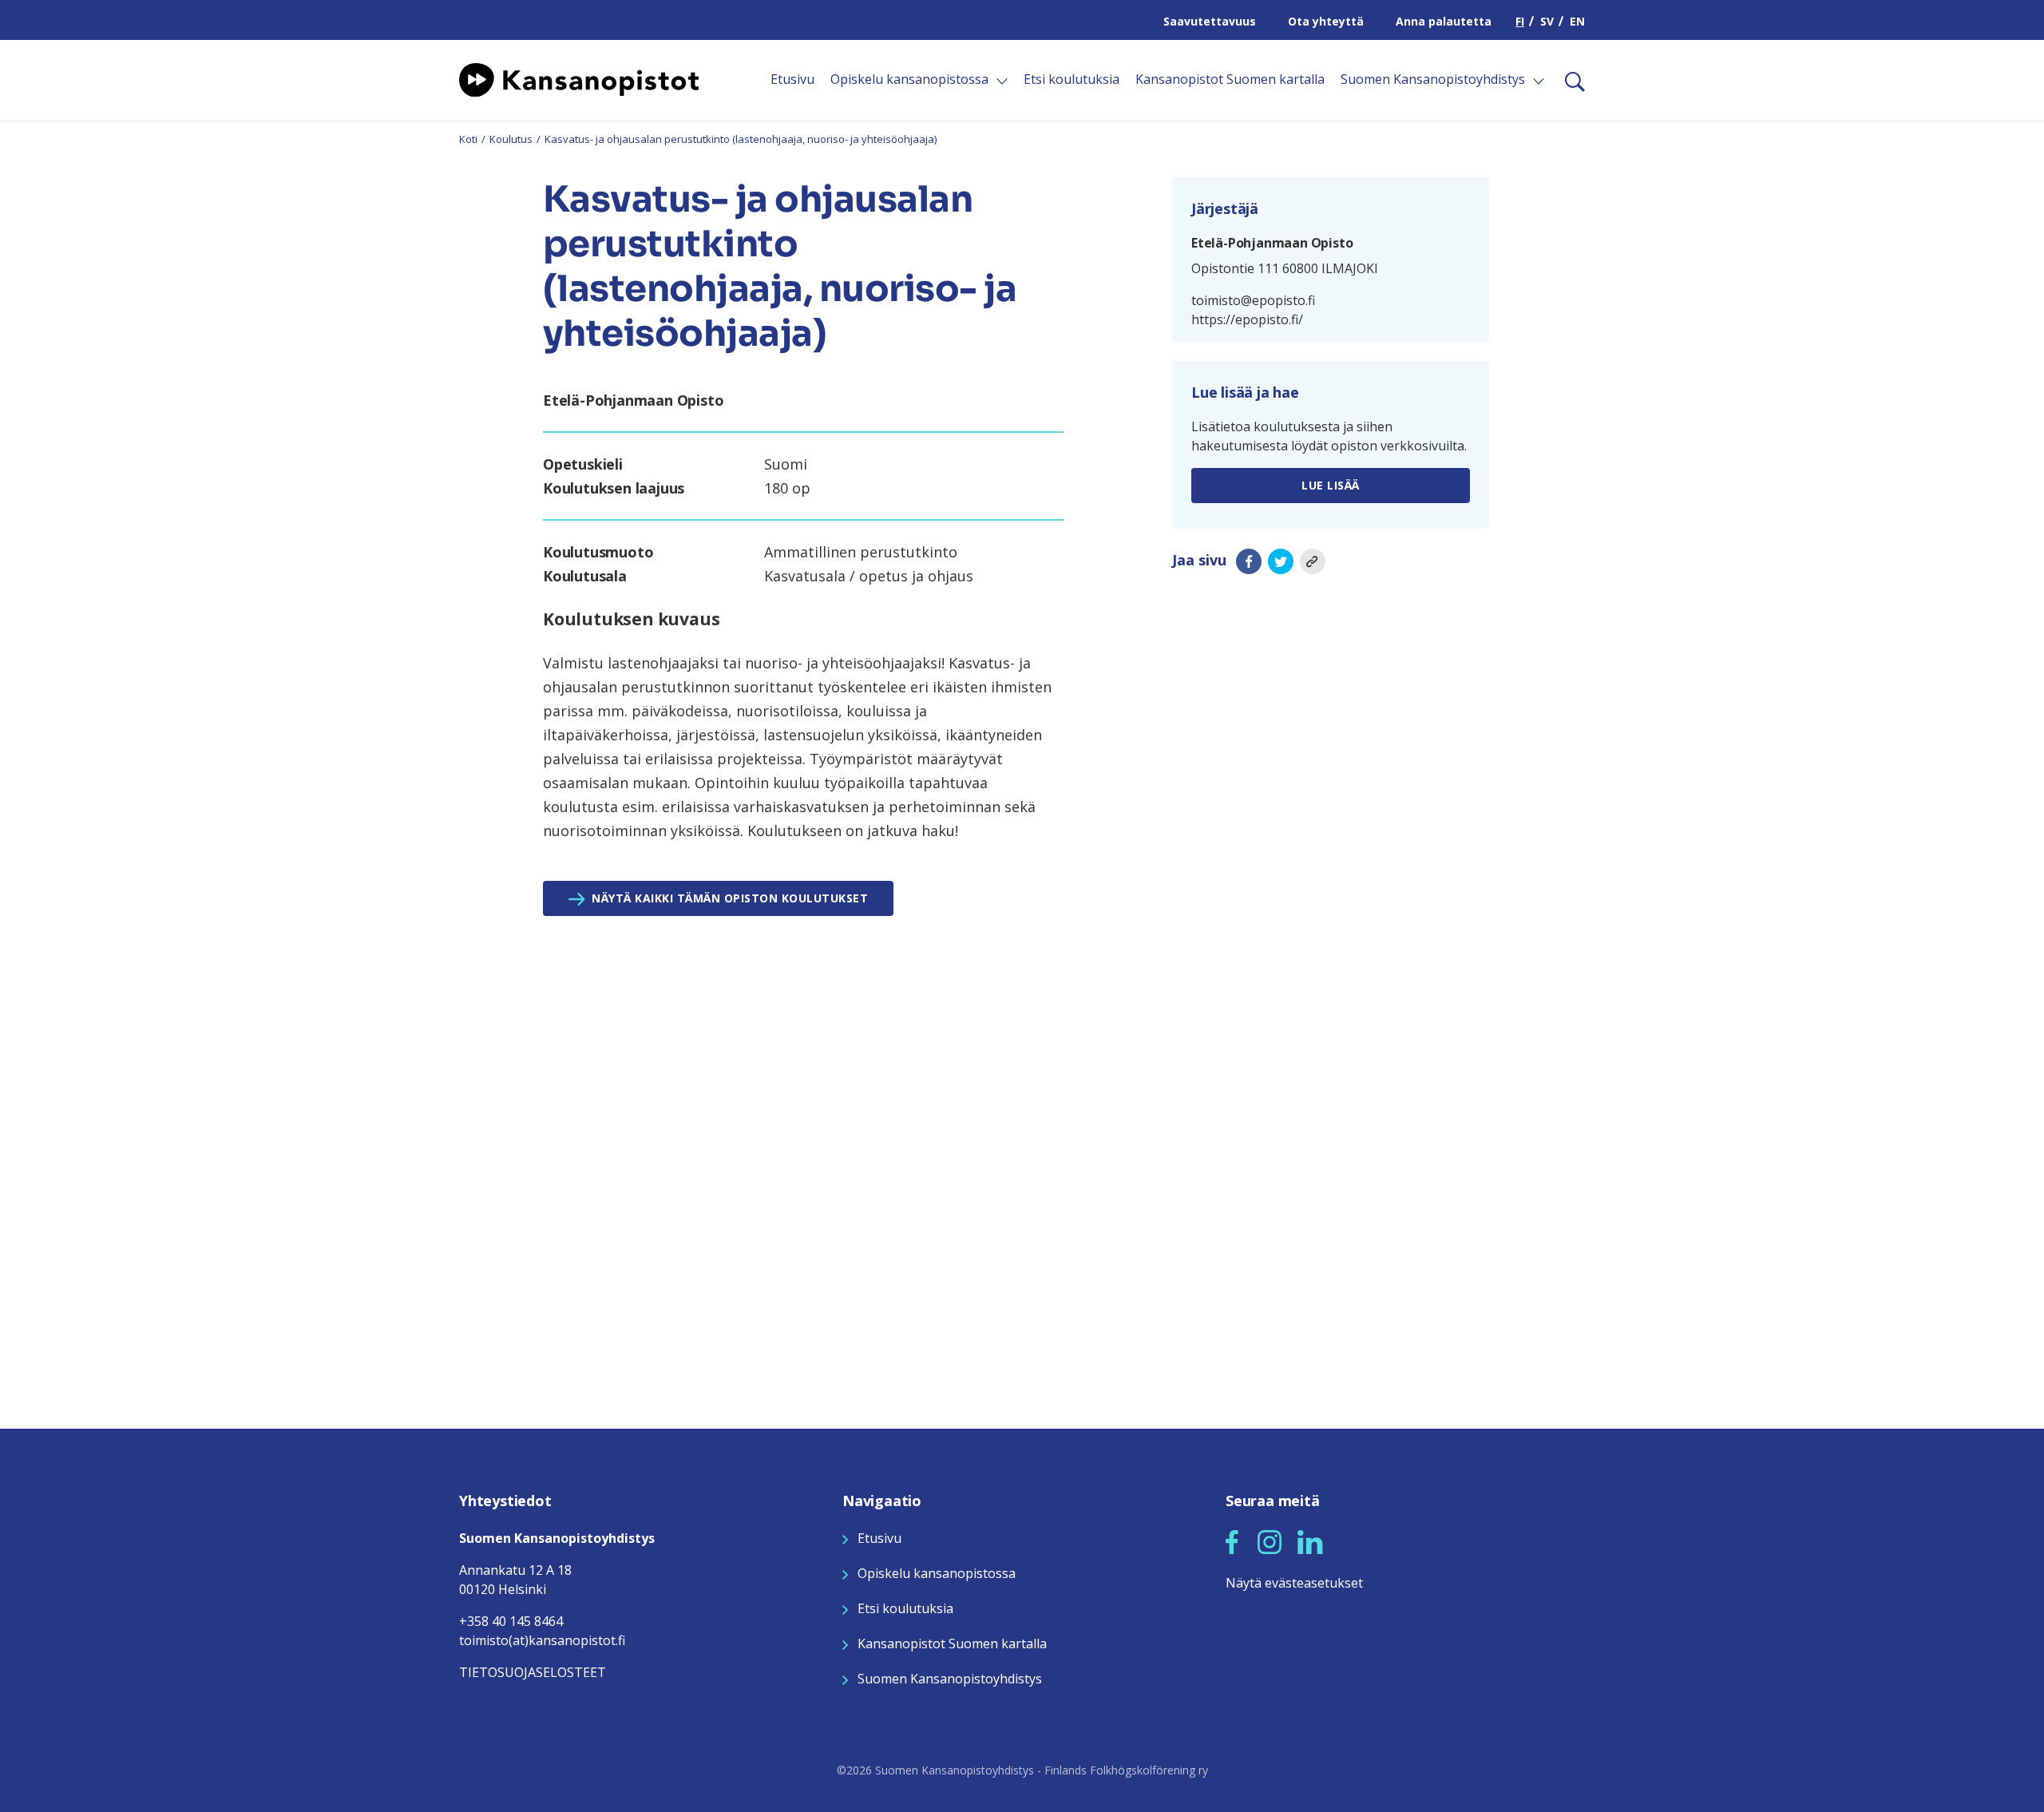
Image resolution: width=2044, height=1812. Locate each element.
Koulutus (511, 139)
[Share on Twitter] (1281, 561)
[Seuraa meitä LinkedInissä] (1310, 1540)
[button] (1232, 1542)
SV (1547, 21)
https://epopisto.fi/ (1247, 319)
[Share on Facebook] (1249, 561)
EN (1577, 21)
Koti (468, 139)
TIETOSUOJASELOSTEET (533, 1672)
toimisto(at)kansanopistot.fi (542, 1640)
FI (1520, 21)
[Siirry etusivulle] (579, 78)
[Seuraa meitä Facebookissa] (1232, 1540)
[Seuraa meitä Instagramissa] (1270, 1540)
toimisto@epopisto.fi (1253, 300)
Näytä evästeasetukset (1294, 1583)
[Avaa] (1002, 81)
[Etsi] (1569, 80)
